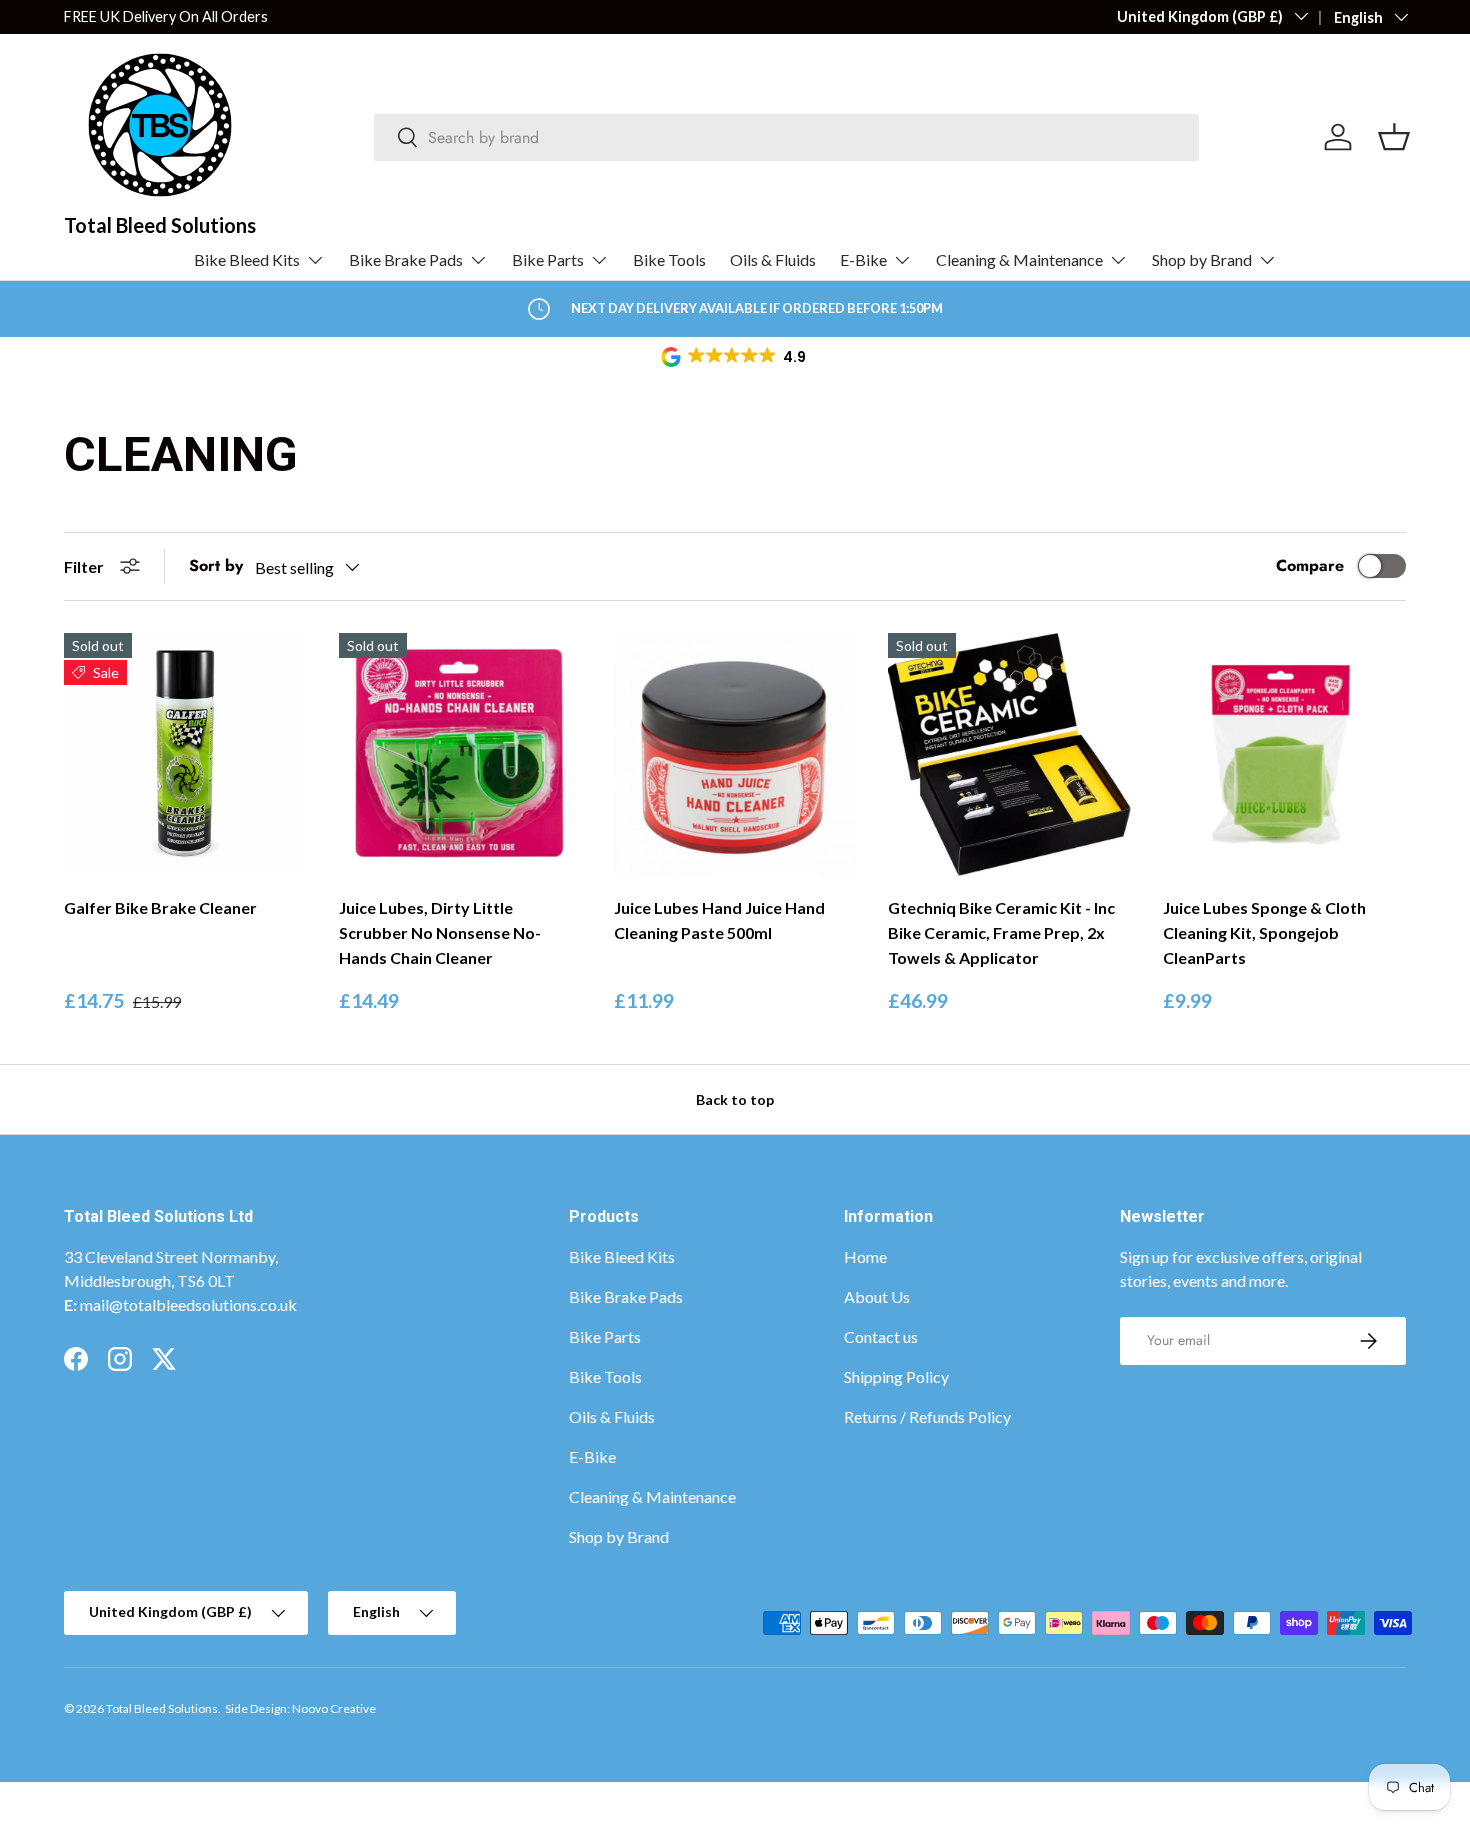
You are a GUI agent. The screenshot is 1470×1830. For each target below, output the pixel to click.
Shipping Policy (896, 1376)
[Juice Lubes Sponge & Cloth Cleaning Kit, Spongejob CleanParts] (1284, 754)
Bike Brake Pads (406, 259)
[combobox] (786, 137)
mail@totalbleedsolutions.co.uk (188, 1304)
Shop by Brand (1202, 259)
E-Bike (863, 259)
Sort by (216, 565)
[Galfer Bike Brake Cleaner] (185, 754)
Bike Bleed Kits (247, 259)
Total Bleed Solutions (162, 1708)
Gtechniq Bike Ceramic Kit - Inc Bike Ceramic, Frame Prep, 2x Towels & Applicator (1001, 932)
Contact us (881, 1336)
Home (865, 1256)
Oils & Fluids (773, 259)
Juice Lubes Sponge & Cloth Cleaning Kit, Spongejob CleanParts (1264, 932)
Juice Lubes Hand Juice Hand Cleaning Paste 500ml (719, 920)
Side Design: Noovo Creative (300, 1708)
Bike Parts (548, 259)
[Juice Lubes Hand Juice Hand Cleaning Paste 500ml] (735, 754)
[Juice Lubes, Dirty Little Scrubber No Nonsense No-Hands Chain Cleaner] (460, 754)
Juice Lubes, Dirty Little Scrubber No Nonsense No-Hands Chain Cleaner (440, 932)
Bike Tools (669, 259)
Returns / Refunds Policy (927, 1416)
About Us (877, 1296)
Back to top (735, 1099)
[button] (735, 357)
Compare (1310, 565)
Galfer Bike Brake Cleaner (160, 907)
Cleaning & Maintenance (1019, 259)
